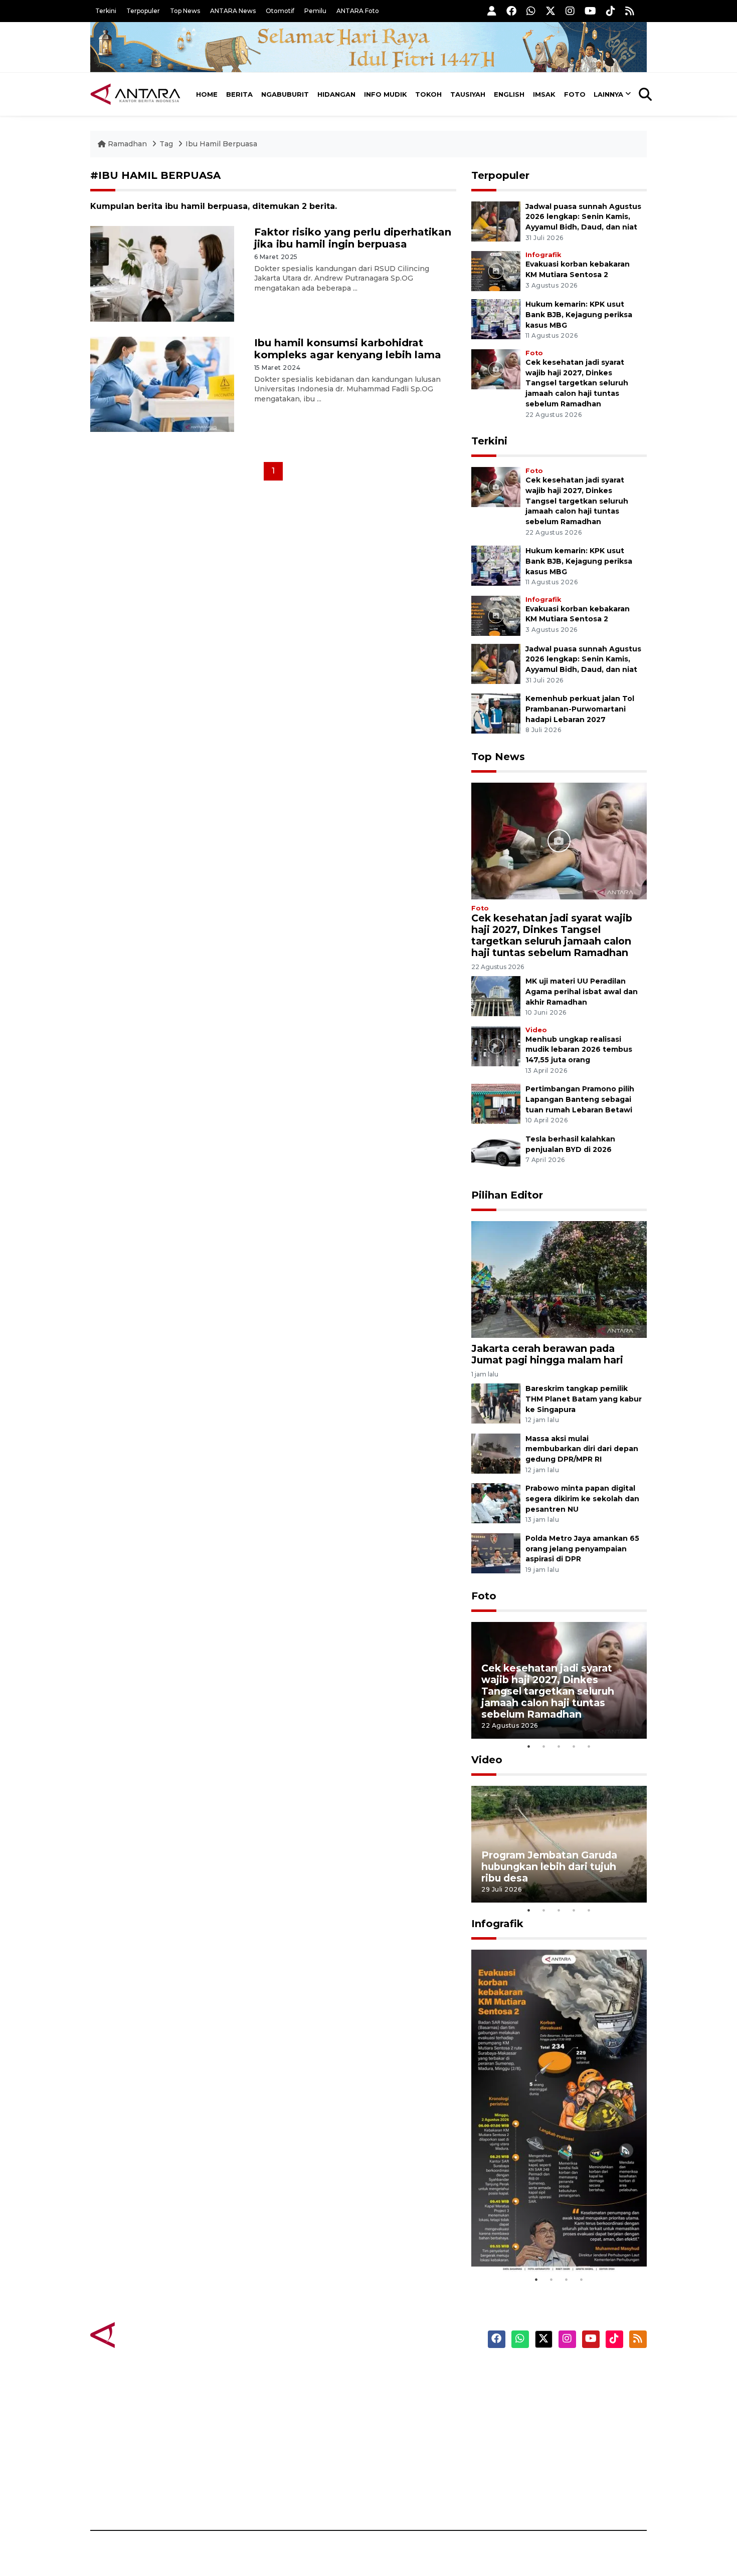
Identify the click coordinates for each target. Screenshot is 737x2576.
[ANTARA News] (135, 94)
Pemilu (315, 11)
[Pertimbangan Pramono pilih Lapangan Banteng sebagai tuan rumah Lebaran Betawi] (496, 1104)
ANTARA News (233, 11)
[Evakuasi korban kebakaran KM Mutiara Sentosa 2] (496, 270)
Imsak (544, 94)
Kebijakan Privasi (551, 2425)
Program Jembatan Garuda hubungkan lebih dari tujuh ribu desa (549, 1866)
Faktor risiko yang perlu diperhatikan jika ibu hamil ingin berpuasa (353, 238)
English (509, 94)
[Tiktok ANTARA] (611, 11)
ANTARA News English (562, 2373)
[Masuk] (492, 11)
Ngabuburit (285, 94)
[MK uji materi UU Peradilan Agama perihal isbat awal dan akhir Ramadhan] (496, 995)
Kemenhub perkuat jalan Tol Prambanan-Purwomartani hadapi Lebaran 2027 (580, 709)
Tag (166, 144)
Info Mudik (386, 94)
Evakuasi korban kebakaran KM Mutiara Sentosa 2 (550, 2242)
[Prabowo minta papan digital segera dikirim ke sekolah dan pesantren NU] (496, 1502)
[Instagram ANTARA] (570, 11)
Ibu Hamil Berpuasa (221, 144)
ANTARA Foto (358, 11)
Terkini (106, 11)
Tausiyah (468, 94)
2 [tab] (544, 1746)
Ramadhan (127, 144)
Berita (239, 94)
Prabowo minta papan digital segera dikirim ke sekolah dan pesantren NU (582, 1499)
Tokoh (428, 94)
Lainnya (608, 94)
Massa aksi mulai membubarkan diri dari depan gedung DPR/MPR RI (582, 1449)
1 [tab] (529, 1746)
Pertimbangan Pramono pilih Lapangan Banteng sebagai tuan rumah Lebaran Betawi (580, 1099)
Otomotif (280, 11)
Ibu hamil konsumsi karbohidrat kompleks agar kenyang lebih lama (348, 349)
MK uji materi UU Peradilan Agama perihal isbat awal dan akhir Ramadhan (582, 992)
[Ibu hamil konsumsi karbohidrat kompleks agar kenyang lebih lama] (162, 384)
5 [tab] (589, 1746)
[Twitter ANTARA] (550, 11)
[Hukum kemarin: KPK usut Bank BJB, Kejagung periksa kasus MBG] (496, 318)
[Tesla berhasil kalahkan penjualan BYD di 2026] (496, 1153)
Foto (575, 94)
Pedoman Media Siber (561, 2478)
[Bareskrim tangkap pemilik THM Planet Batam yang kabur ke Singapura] (496, 1403)
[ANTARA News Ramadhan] (145, 2335)
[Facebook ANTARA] (511, 11)
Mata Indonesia (405, 2425)
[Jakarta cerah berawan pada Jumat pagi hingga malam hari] (559, 1279)
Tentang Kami (546, 2460)
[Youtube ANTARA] (590, 11)
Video (536, 1030)
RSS (526, 2495)
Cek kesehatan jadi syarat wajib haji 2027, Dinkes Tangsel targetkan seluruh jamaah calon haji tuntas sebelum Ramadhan (577, 383)
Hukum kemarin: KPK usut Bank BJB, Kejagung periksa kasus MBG (579, 315)
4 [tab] (574, 1746)
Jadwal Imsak (258, 2495)
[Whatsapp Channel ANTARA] (531, 11)
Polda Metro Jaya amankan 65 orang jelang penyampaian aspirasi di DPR (582, 1549)
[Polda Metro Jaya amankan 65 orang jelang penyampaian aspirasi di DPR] (496, 1553)
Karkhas (391, 2373)
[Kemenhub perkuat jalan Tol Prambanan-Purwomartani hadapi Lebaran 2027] (496, 713)
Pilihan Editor (507, 1195)
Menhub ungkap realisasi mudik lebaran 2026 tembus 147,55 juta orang (579, 1050)
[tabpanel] (559, 1680)
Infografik (543, 255)
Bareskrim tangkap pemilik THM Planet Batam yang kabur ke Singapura (584, 1399)
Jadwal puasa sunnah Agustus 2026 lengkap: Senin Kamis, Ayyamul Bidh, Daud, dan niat (583, 217)
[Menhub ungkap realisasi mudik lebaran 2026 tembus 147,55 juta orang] (496, 1045)
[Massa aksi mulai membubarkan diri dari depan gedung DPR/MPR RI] (496, 1453)
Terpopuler (143, 11)
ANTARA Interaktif (411, 2408)
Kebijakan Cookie (552, 2443)
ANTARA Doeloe (407, 2443)
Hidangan (336, 94)
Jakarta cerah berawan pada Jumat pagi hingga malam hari (547, 1354)
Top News (185, 11)
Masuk (531, 2390)
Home (207, 94)
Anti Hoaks (397, 2390)
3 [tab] (559, 1746)
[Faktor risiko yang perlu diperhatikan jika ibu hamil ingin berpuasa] (162, 273)
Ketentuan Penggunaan (565, 2408)
